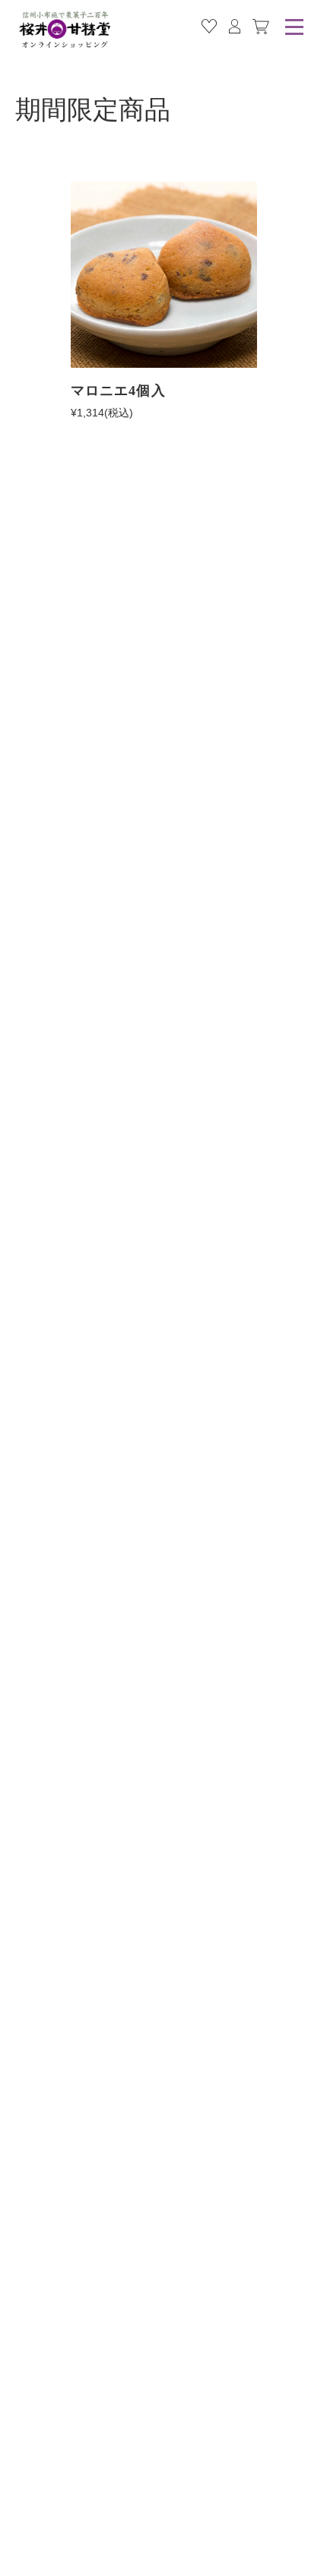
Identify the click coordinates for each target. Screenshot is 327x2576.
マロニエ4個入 (118, 391)
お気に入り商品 (209, 27)
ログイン (235, 27)
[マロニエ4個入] (164, 275)
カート (261, 27)
